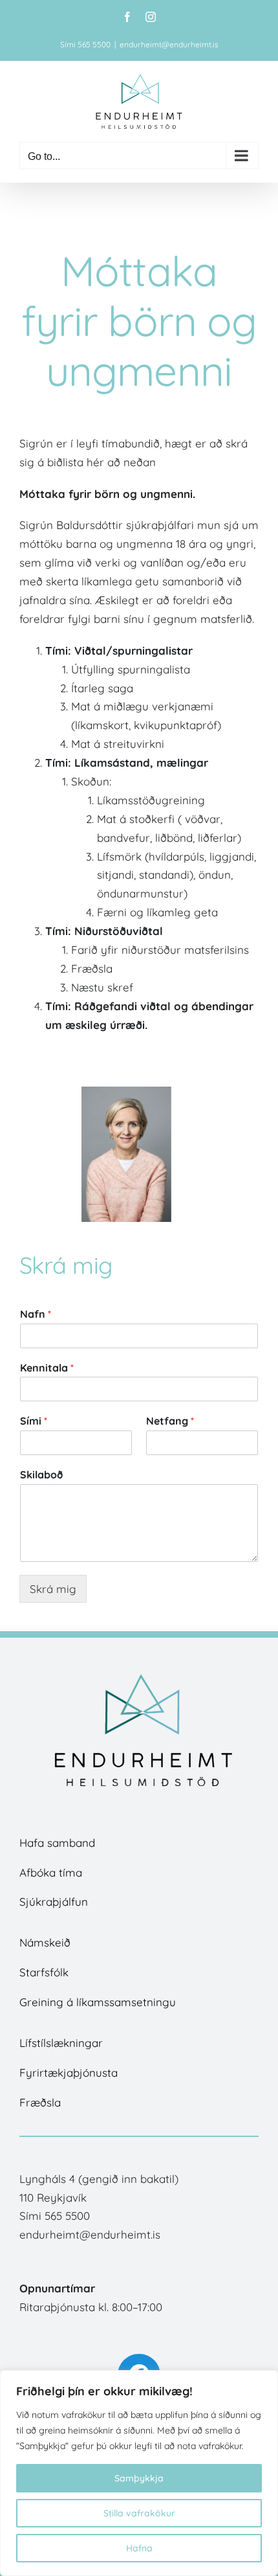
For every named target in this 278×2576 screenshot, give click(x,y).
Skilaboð (41, 1474)
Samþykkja (139, 2478)
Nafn (36, 1314)
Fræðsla (40, 2102)
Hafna (139, 2548)
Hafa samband (57, 1843)
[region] (139, 2473)
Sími (34, 1421)
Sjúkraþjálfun (54, 1902)
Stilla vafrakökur (139, 2513)
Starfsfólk (44, 1972)
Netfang (170, 1421)
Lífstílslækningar (61, 2043)
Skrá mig (53, 1589)
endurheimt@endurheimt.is (169, 44)
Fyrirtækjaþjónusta (69, 2073)
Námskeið (45, 1942)
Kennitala (47, 1368)
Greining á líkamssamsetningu (98, 2002)
